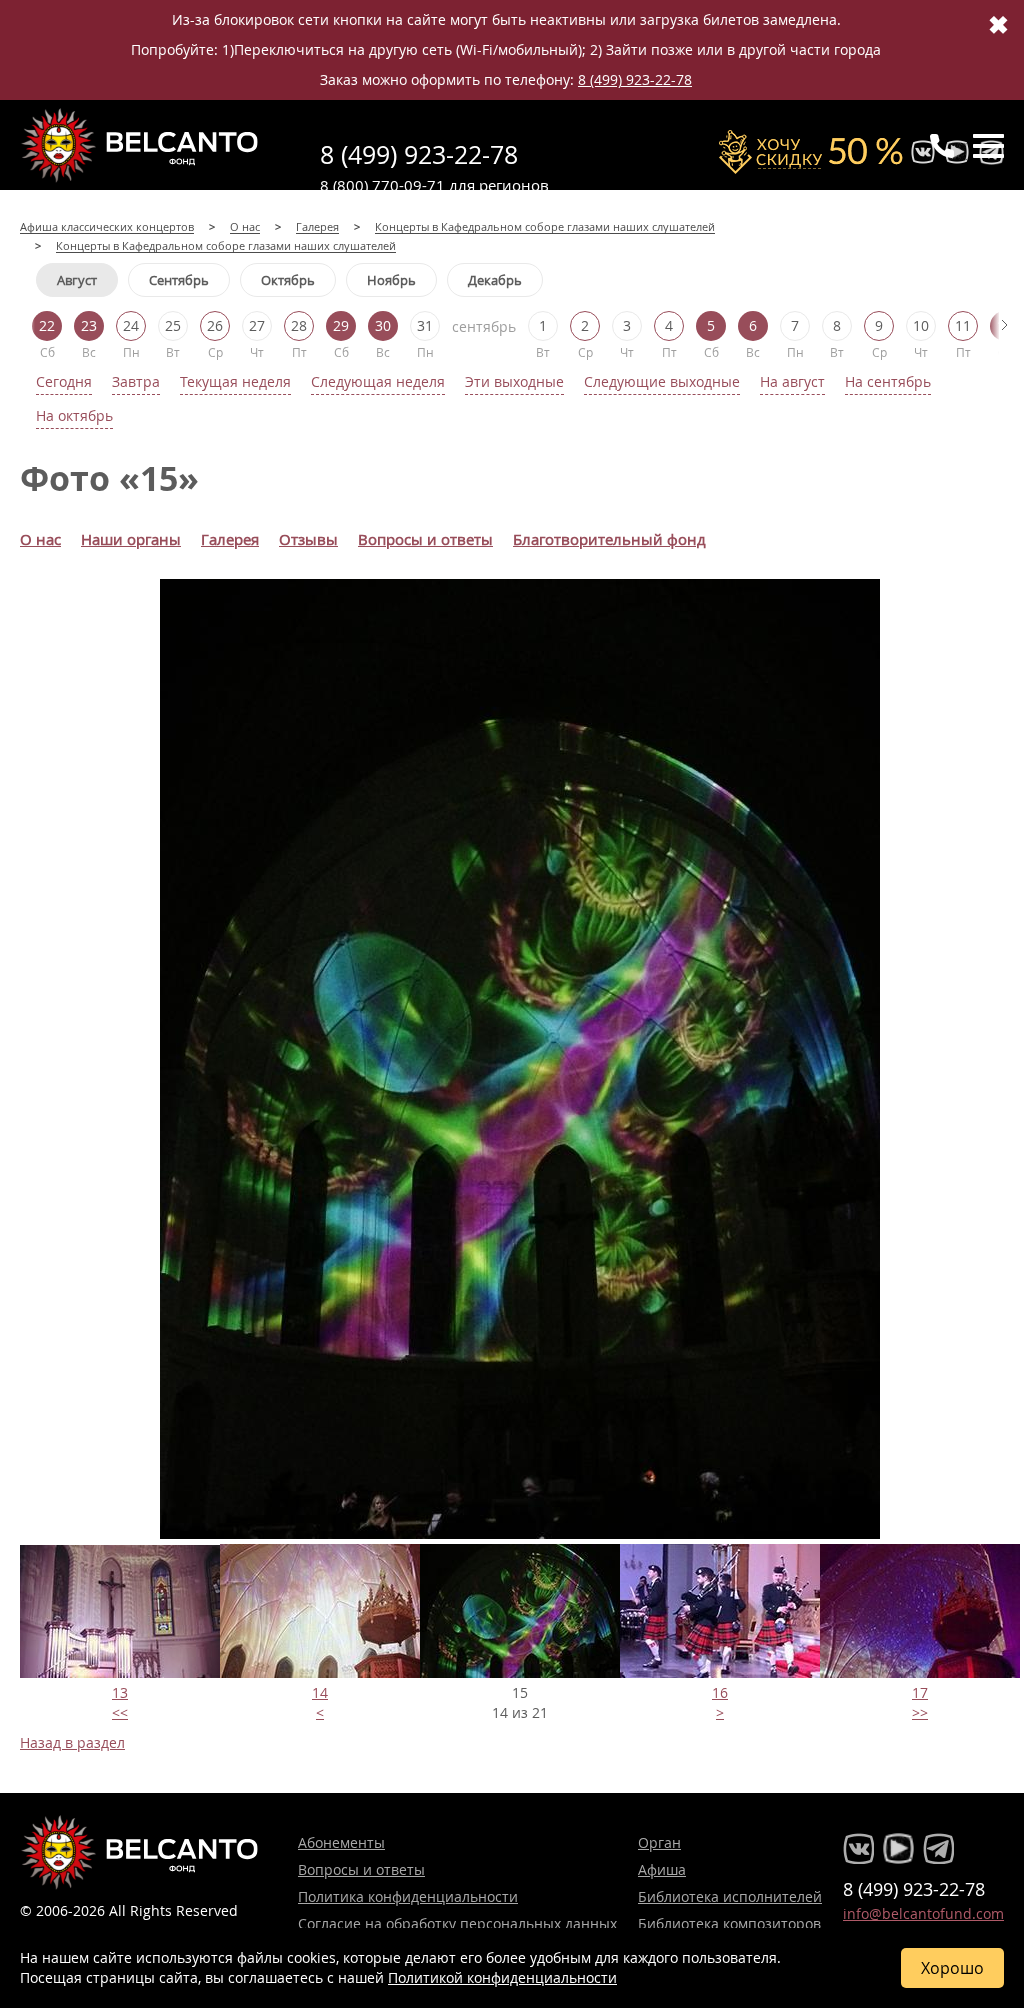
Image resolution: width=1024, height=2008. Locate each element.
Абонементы (341, 1842)
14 (320, 1692)
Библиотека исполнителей (730, 1896)
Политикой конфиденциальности (502, 1977)
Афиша (662, 1869)
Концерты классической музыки (140, 145)
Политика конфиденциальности (408, 1896)
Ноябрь (391, 280)
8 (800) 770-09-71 (382, 185)
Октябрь (288, 280)
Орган (659, 1842)
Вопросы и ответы (361, 1869)
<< (120, 1712)
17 (920, 1692)
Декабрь (495, 280)
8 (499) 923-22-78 (635, 79)
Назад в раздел (72, 1742)
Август (77, 280)
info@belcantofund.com (923, 1913)
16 (720, 1692)
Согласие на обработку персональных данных (457, 1923)
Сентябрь (179, 280)
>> (920, 1712)
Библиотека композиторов (729, 1923)
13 (120, 1692)
